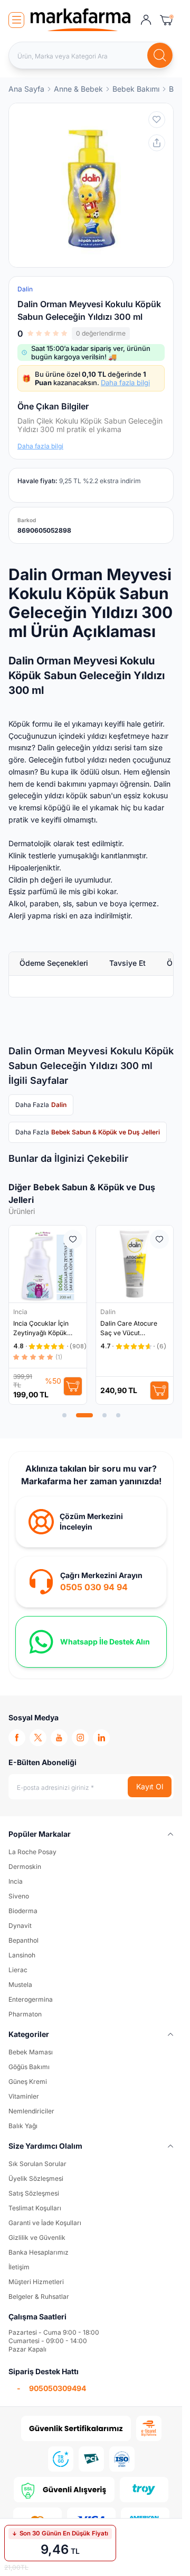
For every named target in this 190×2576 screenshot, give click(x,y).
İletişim (19, 2267)
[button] (64, 1415)
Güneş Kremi (28, 2082)
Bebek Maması (31, 2052)
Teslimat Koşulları (35, 2208)
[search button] (160, 55)
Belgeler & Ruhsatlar (39, 2296)
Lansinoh (22, 1955)
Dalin (109, 1312)
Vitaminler (24, 2096)
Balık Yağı (23, 2126)
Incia (21, 1312)
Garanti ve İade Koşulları (45, 2223)
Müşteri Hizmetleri (36, 2282)
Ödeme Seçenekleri (54, 963)
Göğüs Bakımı (29, 2067)
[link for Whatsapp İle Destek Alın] (91, 1642)
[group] (91, 185)
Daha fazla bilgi (125, 383)
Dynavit (20, 1926)
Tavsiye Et (127, 963)
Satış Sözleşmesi (34, 2193)
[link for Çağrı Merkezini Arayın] (91, 1582)
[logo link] (80, 20)
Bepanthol (23, 1940)
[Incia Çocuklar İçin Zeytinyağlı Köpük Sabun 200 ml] (48, 1264)
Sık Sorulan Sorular (37, 2164)
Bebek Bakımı (136, 89)
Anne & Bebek (78, 89)
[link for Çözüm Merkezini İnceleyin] (91, 1522)
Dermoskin (25, 1867)
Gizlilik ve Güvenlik (37, 2237)
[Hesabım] (146, 20)
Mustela (20, 1985)
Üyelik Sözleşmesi (36, 2178)
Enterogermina (31, 1999)
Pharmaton (25, 2014)
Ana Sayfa (26, 89)
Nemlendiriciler (31, 2111)
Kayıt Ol (150, 1786)
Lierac (18, 1970)
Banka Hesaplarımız (39, 2252)
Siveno (19, 1896)
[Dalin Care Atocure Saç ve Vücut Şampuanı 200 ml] (135, 1264)
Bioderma (23, 1911)
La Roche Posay (32, 1852)
